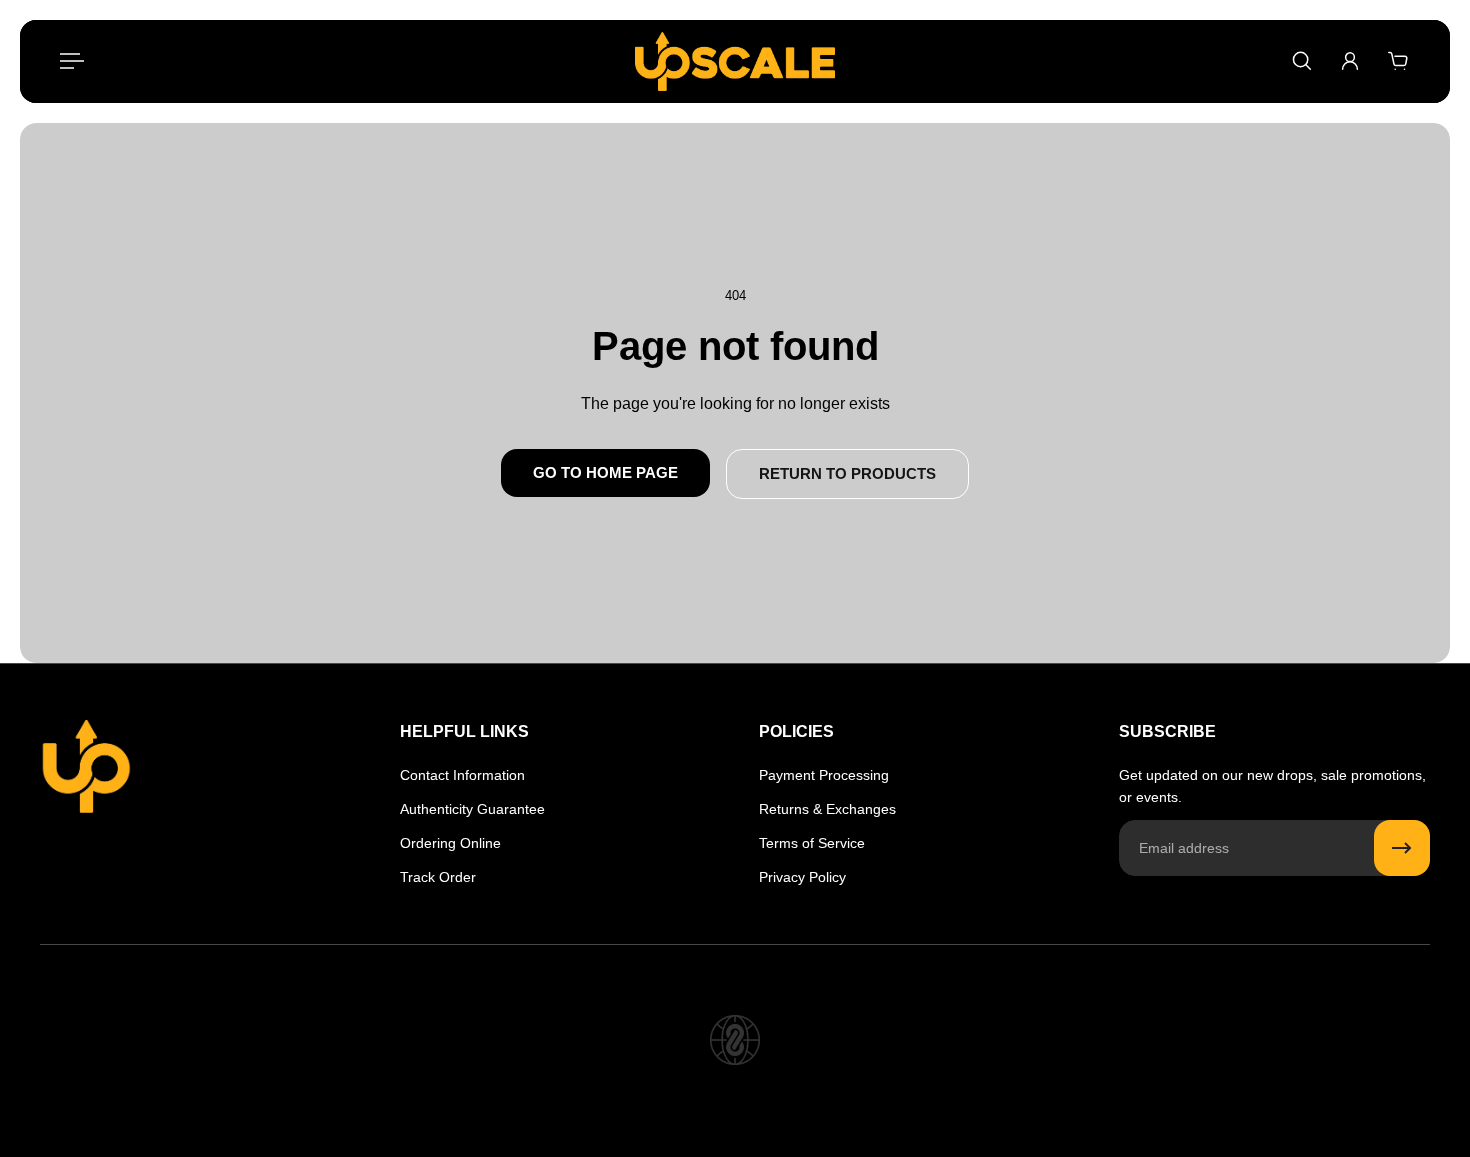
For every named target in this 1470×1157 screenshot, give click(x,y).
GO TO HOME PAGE (605, 472)
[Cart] (1398, 61)
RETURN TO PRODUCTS (847, 473)
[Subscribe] (1402, 848)
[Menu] (72, 61)
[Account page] (1350, 61)
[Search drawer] (1302, 61)
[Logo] (735, 61)
